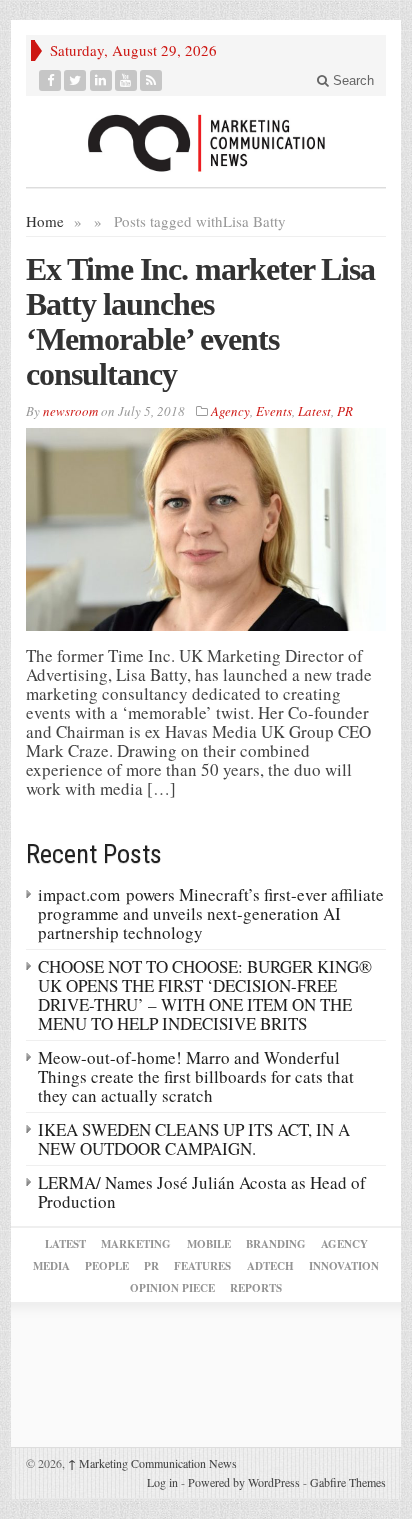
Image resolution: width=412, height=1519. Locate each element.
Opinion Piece (172, 1288)
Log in (162, 1482)
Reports (256, 1288)
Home (45, 221)
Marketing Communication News (152, 1463)
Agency (230, 411)
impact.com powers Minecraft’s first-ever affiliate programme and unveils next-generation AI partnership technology (211, 913)
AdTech (270, 1266)
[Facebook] (50, 80)
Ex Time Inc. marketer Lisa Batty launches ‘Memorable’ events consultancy (200, 321)
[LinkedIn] (101, 80)
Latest (314, 411)
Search (351, 80)
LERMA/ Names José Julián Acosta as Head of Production (202, 1192)
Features (202, 1266)
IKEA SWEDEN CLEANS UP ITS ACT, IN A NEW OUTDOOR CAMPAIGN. (194, 1139)
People (107, 1266)
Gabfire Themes (348, 1482)
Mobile (209, 1244)
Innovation (344, 1266)
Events (274, 411)
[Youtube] (126, 80)
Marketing (136, 1244)
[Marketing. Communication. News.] (206, 141)
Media (51, 1266)
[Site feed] (151, 80)
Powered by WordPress (244, 1482)
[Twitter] (75, 80)
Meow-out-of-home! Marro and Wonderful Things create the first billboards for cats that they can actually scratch (196, 1076)
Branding (276, 1244)
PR (345, 411)
